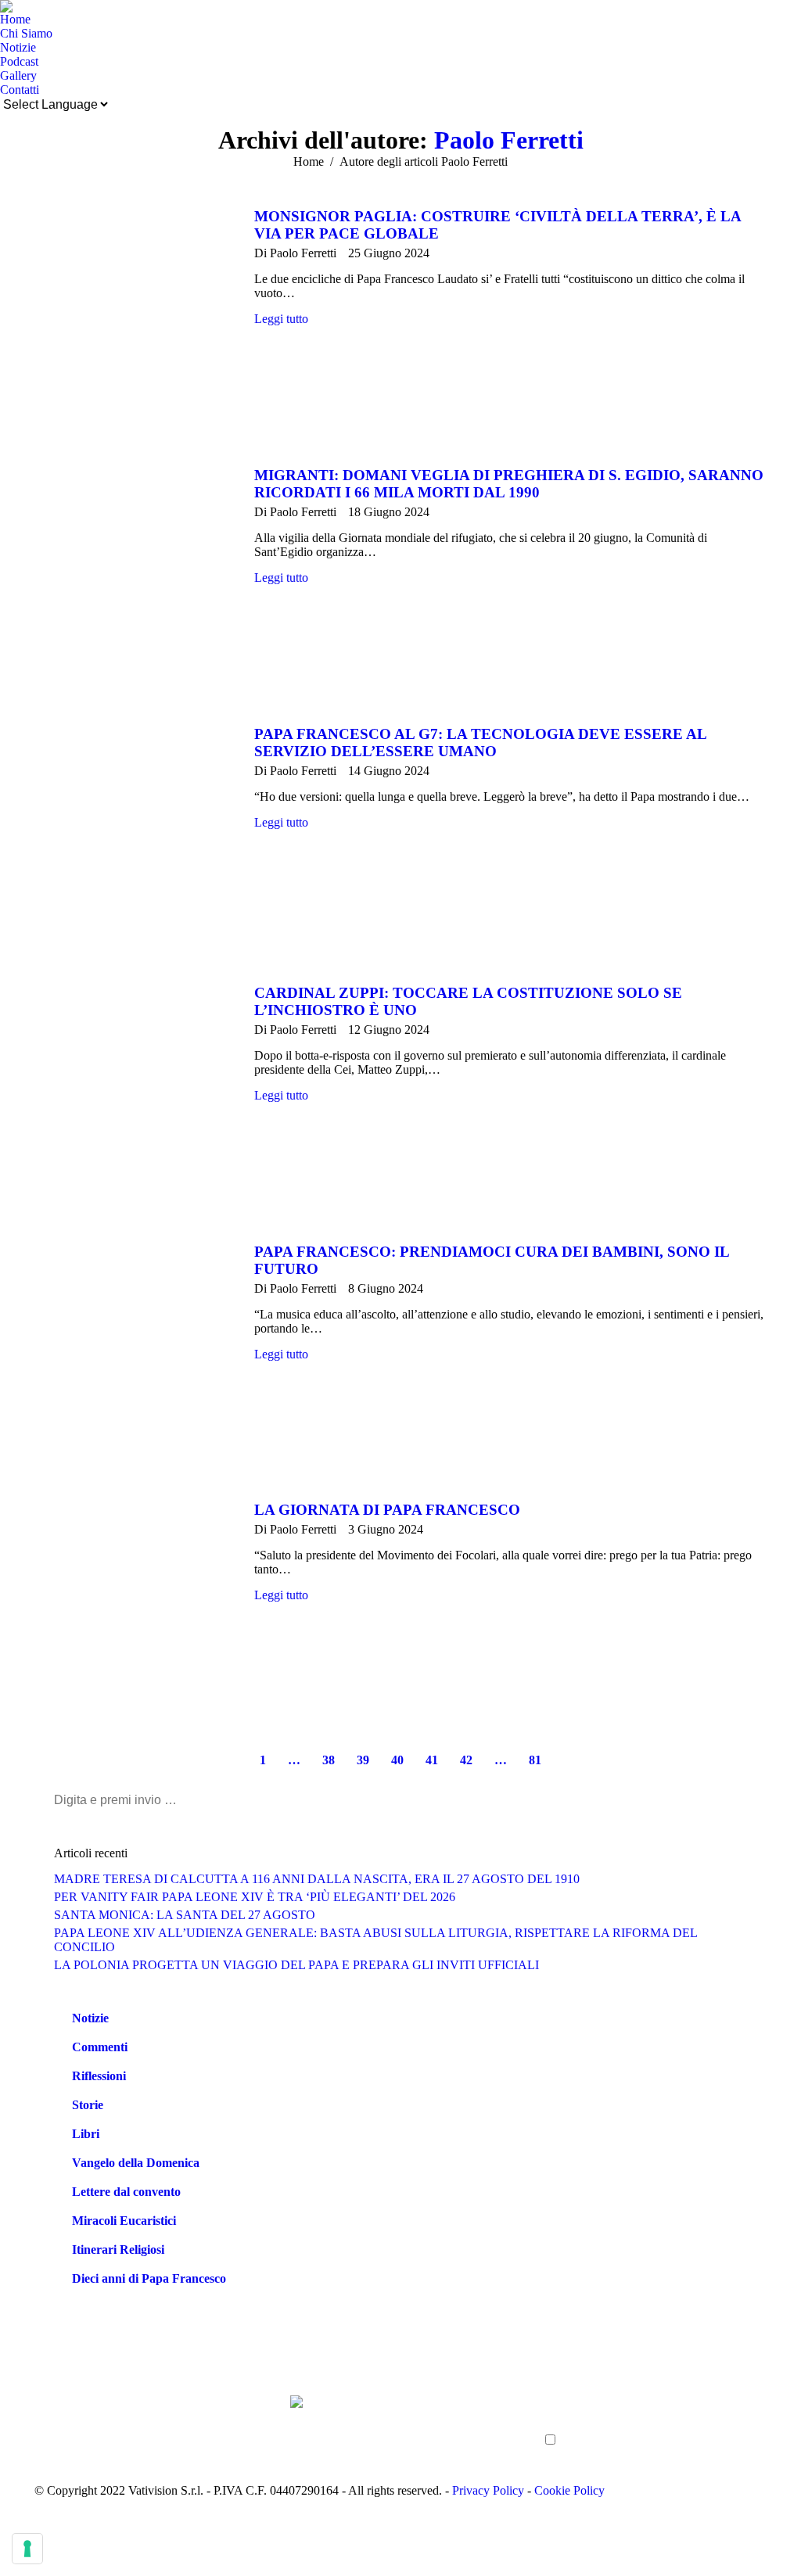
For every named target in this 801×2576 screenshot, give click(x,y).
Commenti (100, 2047)
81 (535, 1760)
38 (329, 1760)
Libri (86, 2134)
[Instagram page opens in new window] (140, 2431)
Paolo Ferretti (509, 140)
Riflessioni (99, 2076)
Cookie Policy (569, 2490)
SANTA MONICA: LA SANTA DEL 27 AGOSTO (185, 1915)
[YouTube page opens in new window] (93, 2431)
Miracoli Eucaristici (124, 2221)
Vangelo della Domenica (136, 2163)
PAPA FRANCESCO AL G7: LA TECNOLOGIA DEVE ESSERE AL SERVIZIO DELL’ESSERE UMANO (480, 743)
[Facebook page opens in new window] (46, 2431)
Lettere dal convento (126, 2192)
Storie (88, 2105)
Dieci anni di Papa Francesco (149, 2278)
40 (397, 1760)
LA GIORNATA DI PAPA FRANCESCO (387, 1510)
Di (295, 253)
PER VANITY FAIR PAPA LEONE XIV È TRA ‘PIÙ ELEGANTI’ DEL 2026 (255, 1897)
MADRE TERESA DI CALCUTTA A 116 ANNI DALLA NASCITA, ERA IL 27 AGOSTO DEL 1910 (317, 1879)
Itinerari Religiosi (118, 2250)
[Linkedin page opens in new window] (117, 2431)
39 (363, 1760)
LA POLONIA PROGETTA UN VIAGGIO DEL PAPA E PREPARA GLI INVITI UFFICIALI (296, 1965)
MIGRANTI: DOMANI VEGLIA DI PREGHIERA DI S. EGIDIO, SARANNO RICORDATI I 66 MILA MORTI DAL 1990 (509, 484)
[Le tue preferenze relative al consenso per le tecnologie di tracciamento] (27, 2549)
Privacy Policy (488, 2490)
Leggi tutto (281, 319)
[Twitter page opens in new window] (70, 2431)
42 (466, 1760)
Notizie (90, 2018)
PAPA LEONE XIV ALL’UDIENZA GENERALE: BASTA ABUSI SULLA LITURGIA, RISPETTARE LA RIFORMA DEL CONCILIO (375, 1940)
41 (432, 1760)
